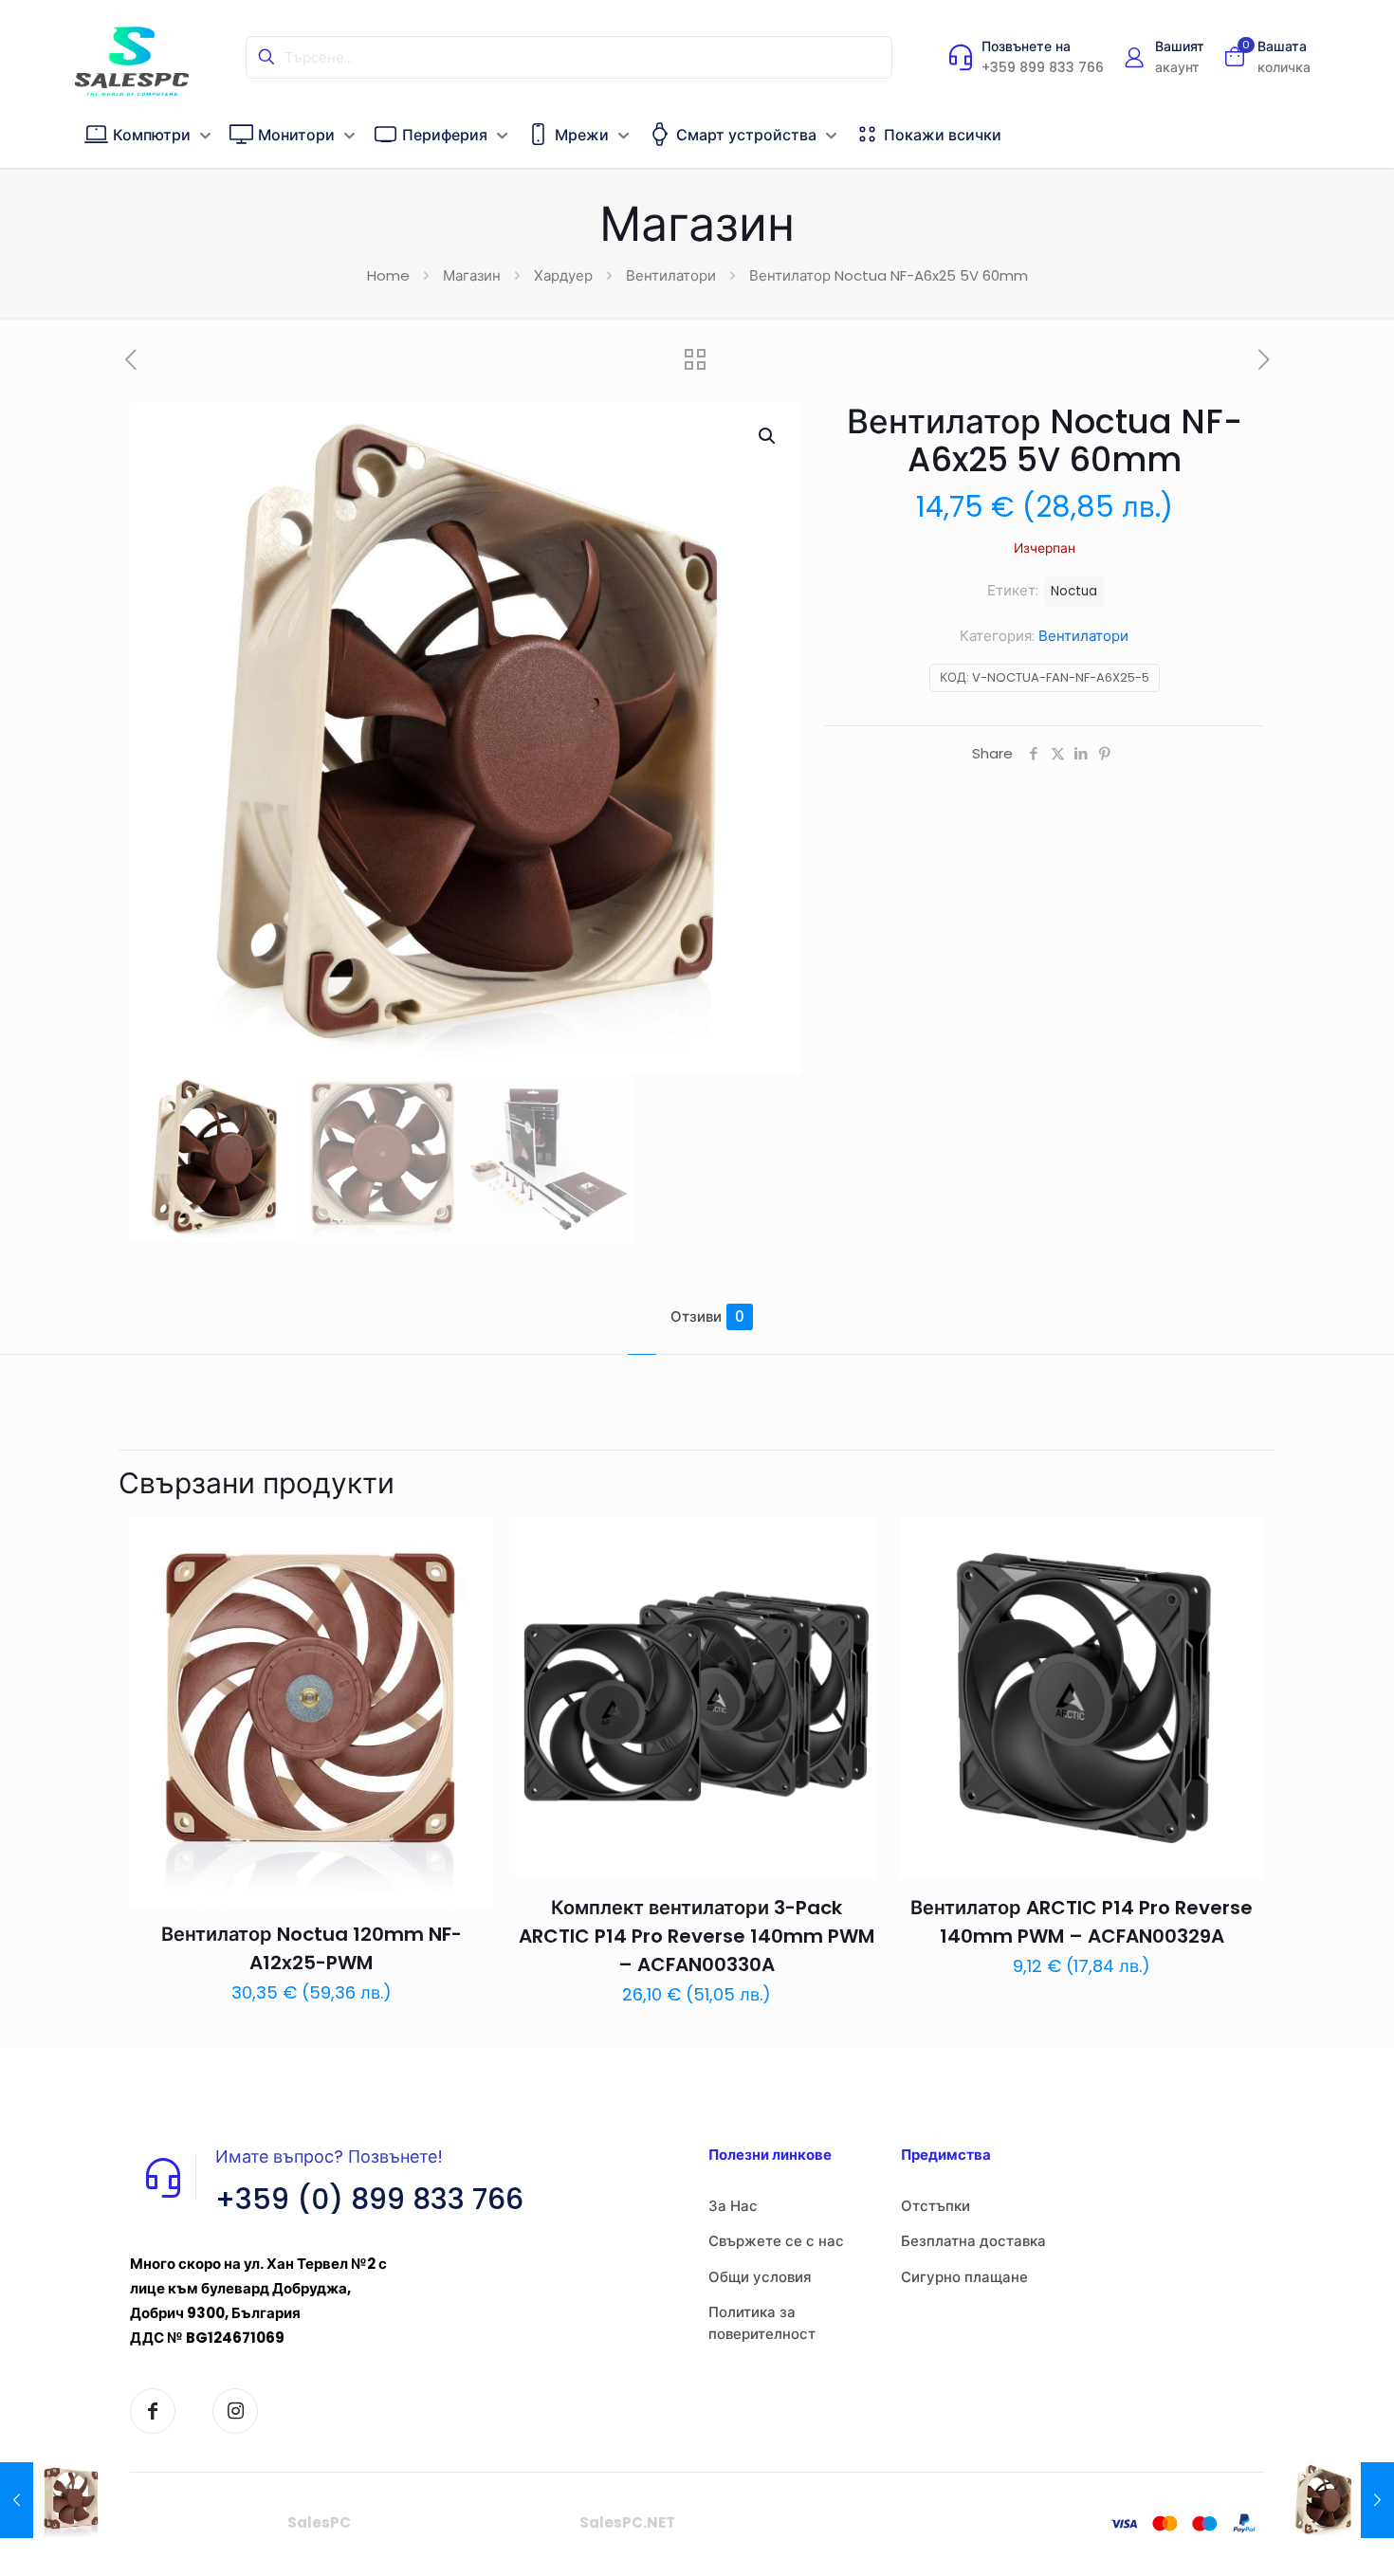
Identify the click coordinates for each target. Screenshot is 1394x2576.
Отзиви (707, 1316)
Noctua (1074, 591)
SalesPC (319, 2522)
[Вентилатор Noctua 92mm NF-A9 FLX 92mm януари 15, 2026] (55, 2500)
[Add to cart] (466, 1544)
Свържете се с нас (776, 2241)
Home (388, 275)
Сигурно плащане (964, 2277)
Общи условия (760, 2277)
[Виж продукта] (466, 1584)
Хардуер (563, 275)
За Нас (733, 2206)
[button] (768, 436)
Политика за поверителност (762, 2323)
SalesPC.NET (627, 2522)
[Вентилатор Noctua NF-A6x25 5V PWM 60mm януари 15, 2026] (1339, 2500)
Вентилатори (671, 275)
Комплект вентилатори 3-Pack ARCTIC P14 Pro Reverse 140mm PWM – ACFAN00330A (697, 1936)
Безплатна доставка (973, 2241)
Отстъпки (935, 2206)
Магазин (472, 275)
